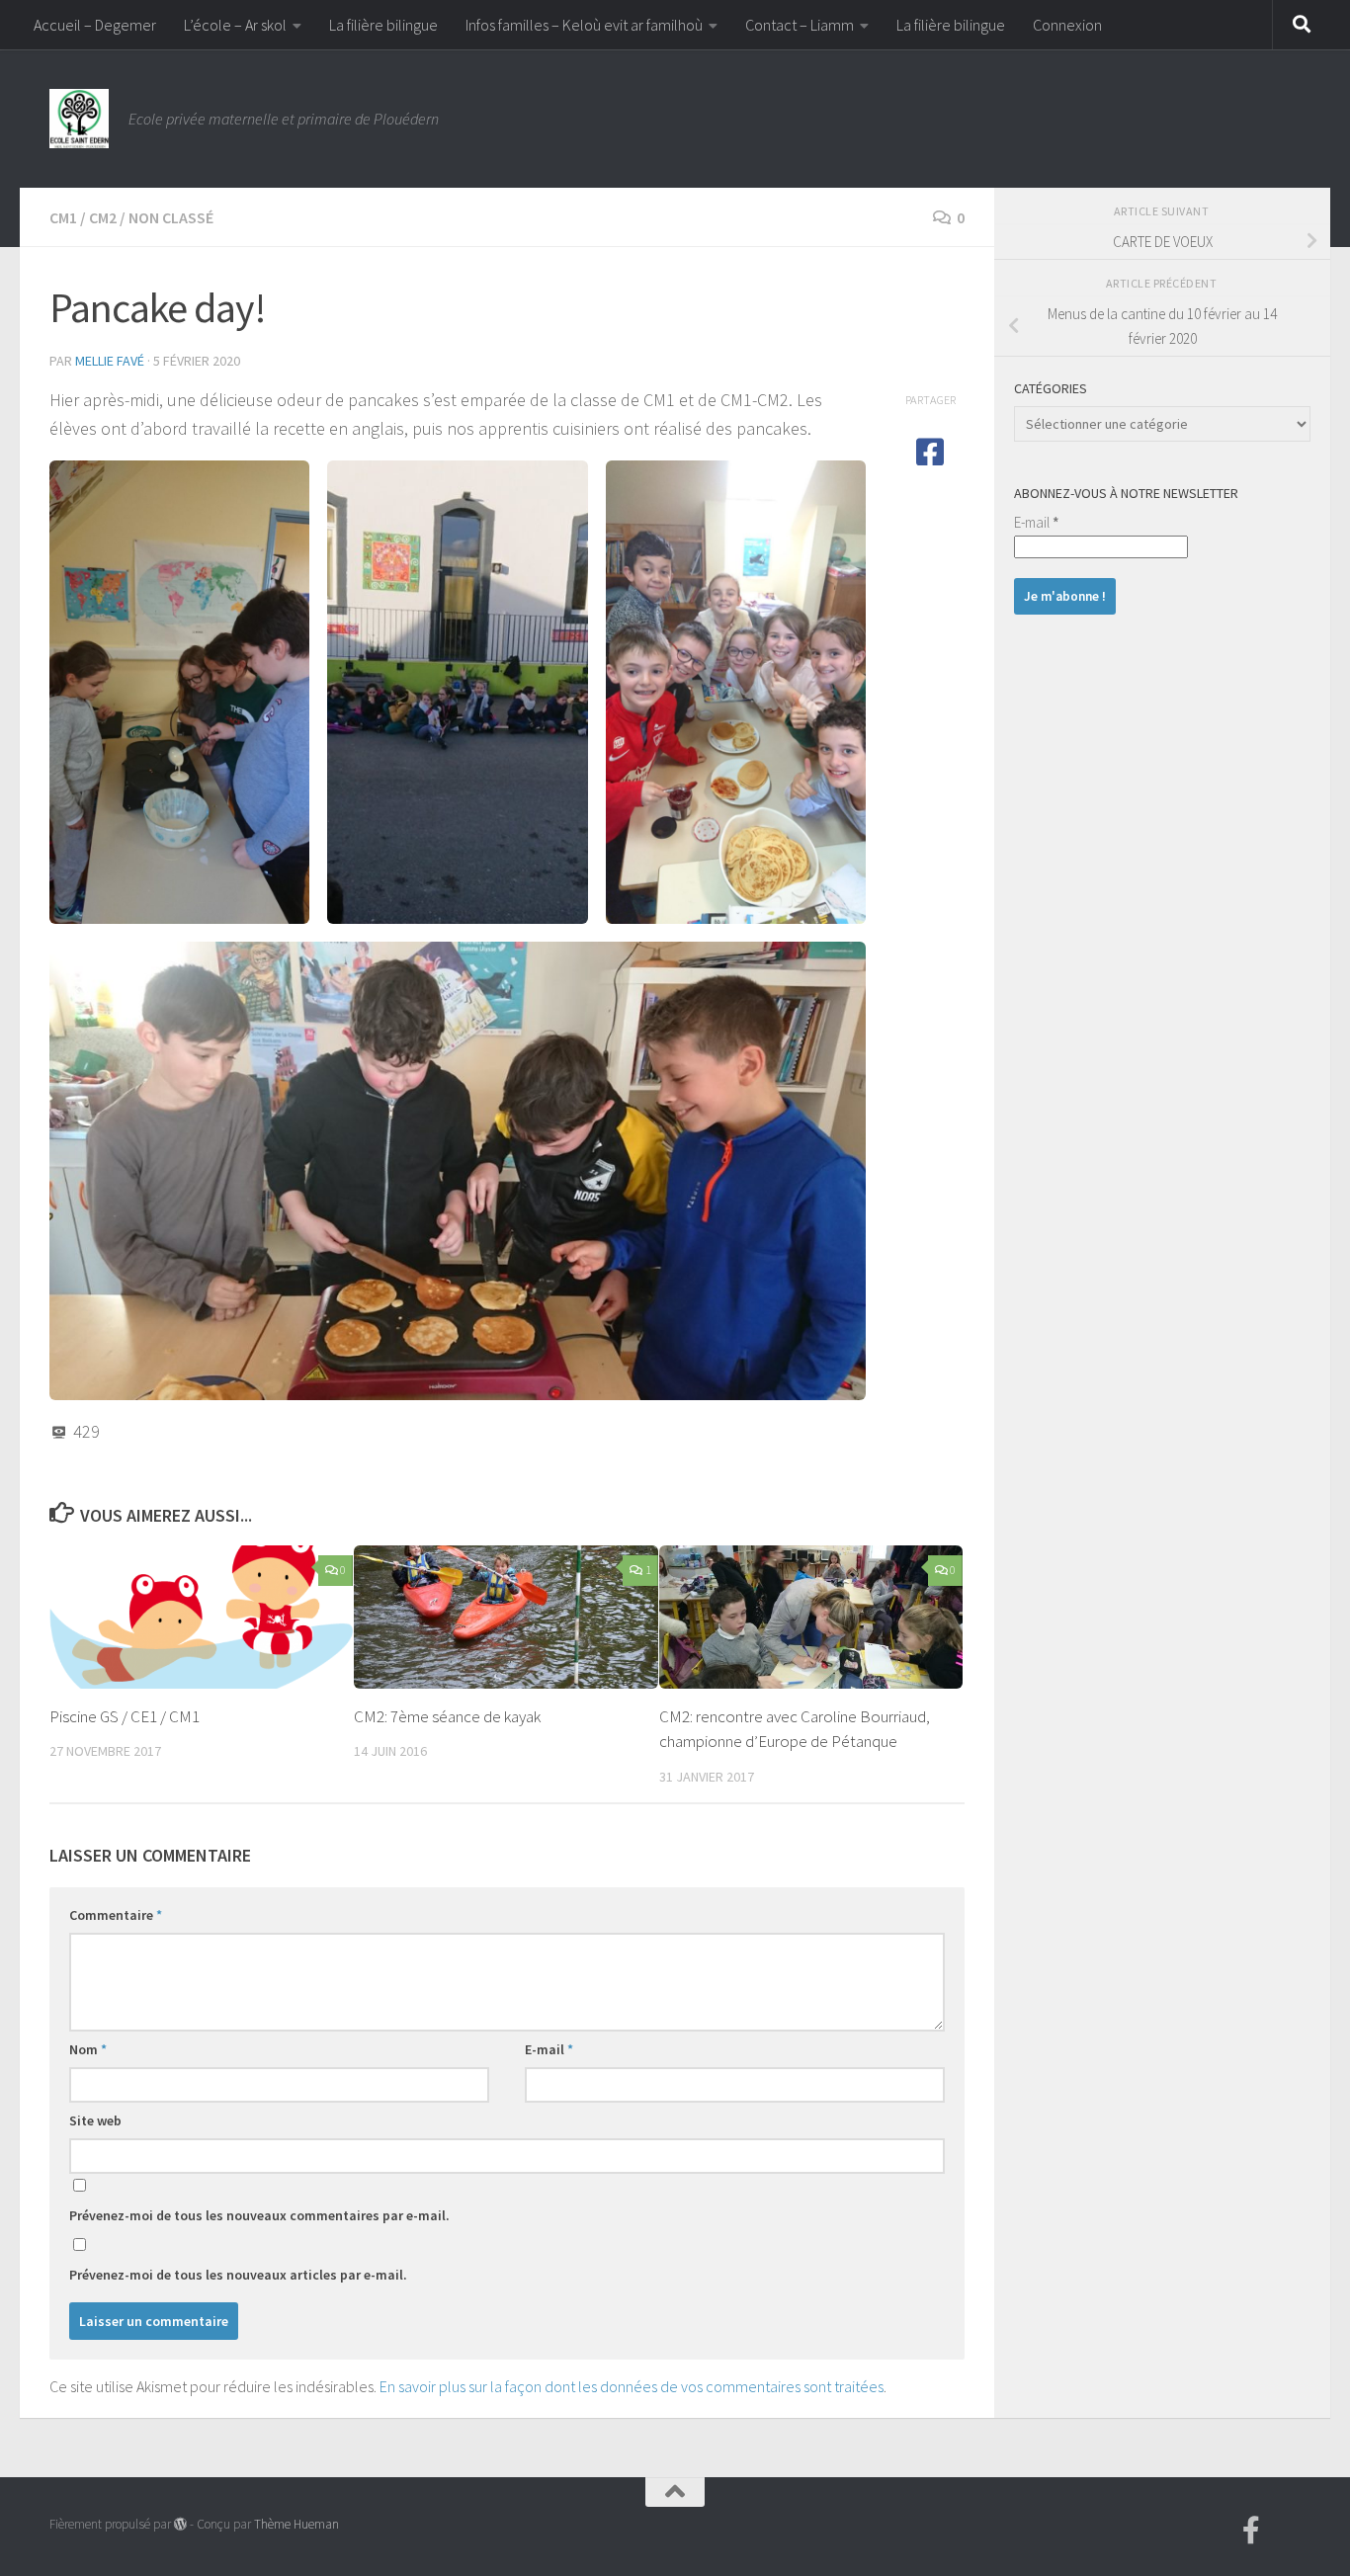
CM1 (63, 217)
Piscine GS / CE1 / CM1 (125, 1716)
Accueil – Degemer (95, 25)
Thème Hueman (296, 2524)
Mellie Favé (110, 361)
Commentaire (116, 1915)
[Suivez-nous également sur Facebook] (1251, 2531)
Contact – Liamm (800, 25)
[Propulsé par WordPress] (180, 2524)
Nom (88, 2049)
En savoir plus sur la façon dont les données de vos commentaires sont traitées (632, 2386)
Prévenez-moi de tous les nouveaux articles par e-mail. (238, 2275)
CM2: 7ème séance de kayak (447, 1716)
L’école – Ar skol (235, 25)
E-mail (549, 2049)
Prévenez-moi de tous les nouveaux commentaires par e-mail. (259, 2215)
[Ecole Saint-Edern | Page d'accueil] (79, 119)
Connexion (1067, 25)
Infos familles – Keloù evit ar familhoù (584, 25)
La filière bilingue (383, 25)
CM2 (103, 217)
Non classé (171, 217)
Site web (95, 2120)
